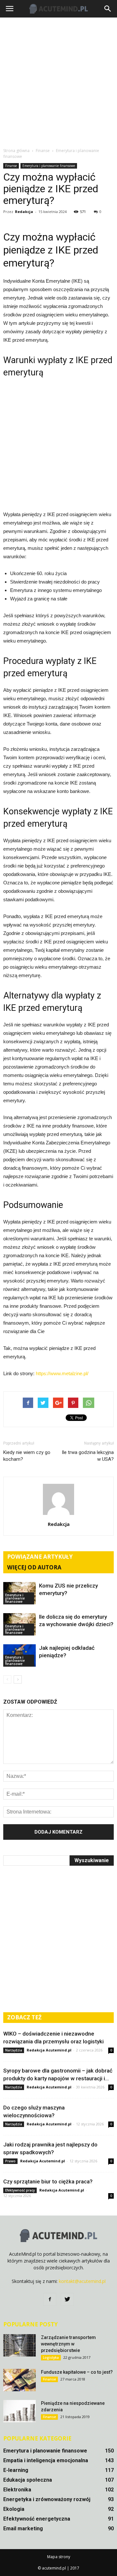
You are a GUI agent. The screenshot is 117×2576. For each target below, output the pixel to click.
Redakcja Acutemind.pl (49, 2050)
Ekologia (14, 2509)
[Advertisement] (58, 82)
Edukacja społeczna (28, 2480)
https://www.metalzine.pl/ (62, 1373)
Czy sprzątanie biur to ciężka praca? (48, 2181)
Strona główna (16, 151)
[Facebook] (50, 2299)
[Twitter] (67, 2299)
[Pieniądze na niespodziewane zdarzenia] (19, 2411)
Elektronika (17, 2490)
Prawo (10, 2161)
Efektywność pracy (20, 2190)
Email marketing (23, 2529)
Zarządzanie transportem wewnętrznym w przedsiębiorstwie (68, 2344)
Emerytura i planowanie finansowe (49, 166)
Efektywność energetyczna (37, 2519)
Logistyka (51, 2357)
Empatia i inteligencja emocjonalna (46, 2460)
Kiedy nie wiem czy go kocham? (27, 1456)
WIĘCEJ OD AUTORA (34, 1567)
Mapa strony (59, 2557)
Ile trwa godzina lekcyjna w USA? (88, 1456)
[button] (108, 9)
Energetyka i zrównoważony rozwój (47, 2499)
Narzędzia (14, 2050)
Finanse (11, 166)
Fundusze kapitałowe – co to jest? (77, 2372)
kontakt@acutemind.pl (82, 2281)
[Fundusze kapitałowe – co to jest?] (19, 2380)
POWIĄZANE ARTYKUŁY (40, 1557)
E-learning (16, 2470)
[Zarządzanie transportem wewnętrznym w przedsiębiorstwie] (19, 2345)
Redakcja (24, 212)
